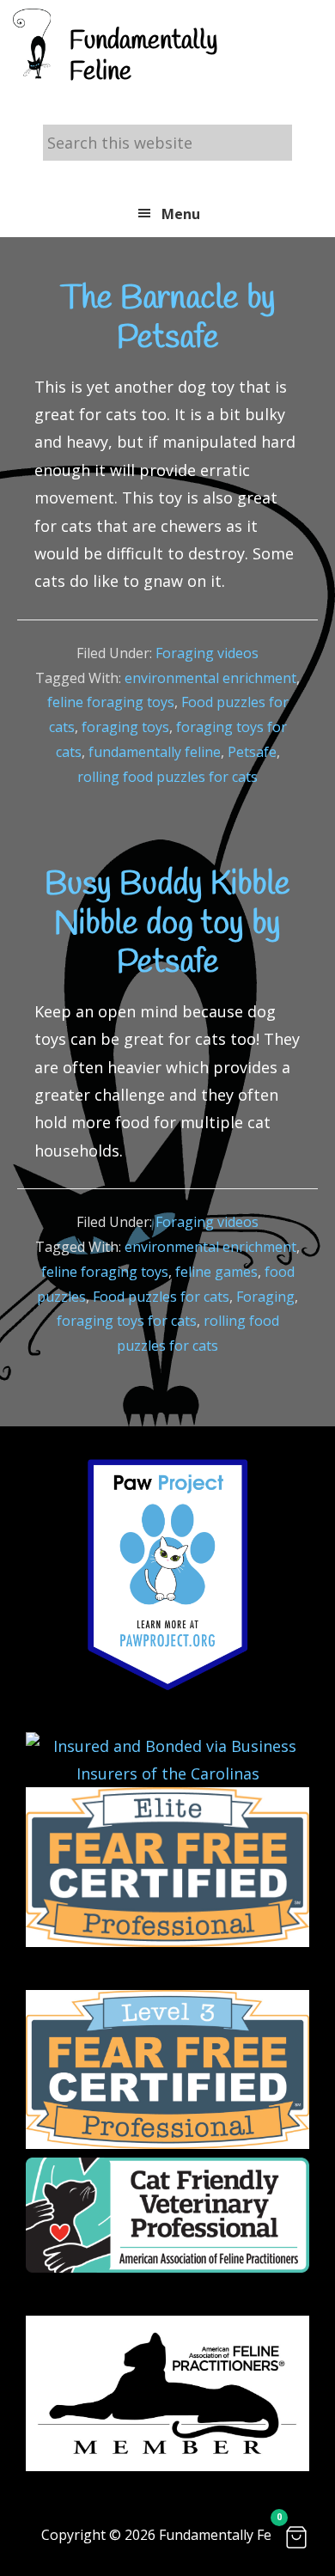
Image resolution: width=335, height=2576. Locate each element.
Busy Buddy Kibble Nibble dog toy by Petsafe (167, 924)
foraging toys (125, 727)
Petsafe (252, 752)
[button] (296, 2537)
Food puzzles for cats (161, 1297)
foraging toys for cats (127, 1321)
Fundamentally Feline (143, 57)
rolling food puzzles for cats (167, 777)
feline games (216, 1272)
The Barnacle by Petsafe (168, 319)
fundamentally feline (155, 752)
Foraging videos (207, 653)
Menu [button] (181, 214)
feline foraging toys (111, 702)
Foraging (265, 1297)
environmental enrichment (210, 678)
